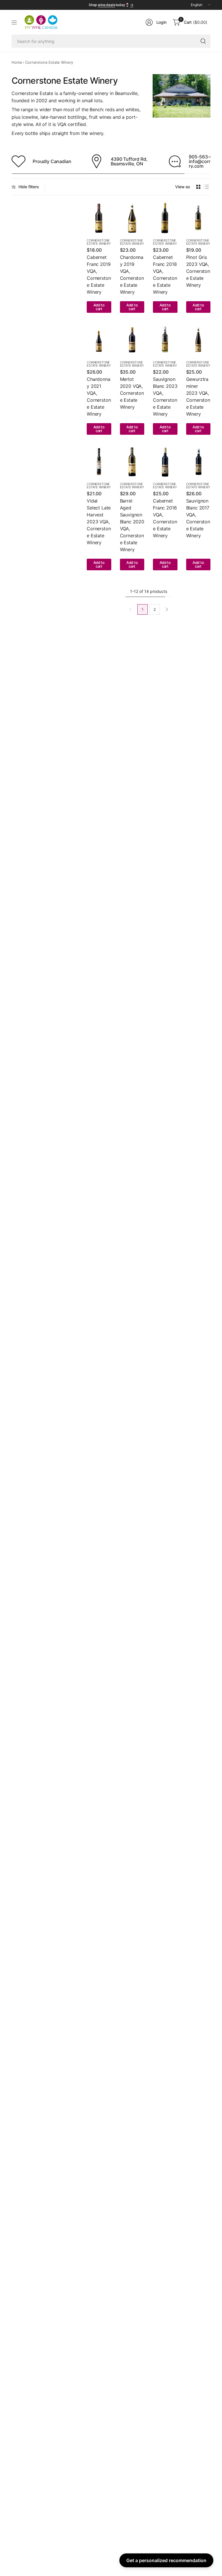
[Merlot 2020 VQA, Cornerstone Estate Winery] (132, 340)
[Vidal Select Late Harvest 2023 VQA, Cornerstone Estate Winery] (99, 462)
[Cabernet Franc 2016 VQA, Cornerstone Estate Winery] (165, 462)
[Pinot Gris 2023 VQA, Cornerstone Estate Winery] (198, 218)
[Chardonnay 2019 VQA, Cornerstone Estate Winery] (132, 218)
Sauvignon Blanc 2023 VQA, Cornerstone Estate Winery (165, 397)
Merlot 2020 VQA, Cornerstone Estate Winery (132, 393)
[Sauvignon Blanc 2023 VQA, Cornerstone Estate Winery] (165, 340)
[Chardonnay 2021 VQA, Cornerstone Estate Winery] (99, 340)
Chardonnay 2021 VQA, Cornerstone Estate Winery (99, 397)
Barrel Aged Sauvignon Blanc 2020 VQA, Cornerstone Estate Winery (132, 525)
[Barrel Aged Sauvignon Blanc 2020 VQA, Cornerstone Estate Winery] (132, 462)
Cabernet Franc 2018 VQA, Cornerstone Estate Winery (165, 275)
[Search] (203, 41)
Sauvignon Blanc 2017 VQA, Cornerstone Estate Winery (198, 518)
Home (17, 62)
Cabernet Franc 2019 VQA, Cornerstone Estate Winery (99, 275)
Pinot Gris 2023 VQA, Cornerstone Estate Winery (198, 271)
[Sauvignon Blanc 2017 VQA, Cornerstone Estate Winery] (198, 462)
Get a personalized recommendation (166, 2560)
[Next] (167, 609)
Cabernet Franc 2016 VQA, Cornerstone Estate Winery (165, 518)
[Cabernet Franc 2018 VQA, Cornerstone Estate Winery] (165, 218)
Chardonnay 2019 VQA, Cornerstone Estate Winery (132, 275)
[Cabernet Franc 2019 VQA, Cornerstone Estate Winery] (99, 218)
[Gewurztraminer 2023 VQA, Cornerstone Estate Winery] (198, 340)
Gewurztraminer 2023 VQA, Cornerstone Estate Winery (198, 397)
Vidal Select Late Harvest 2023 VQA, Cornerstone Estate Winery (99, 522)
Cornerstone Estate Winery (99, 242)
